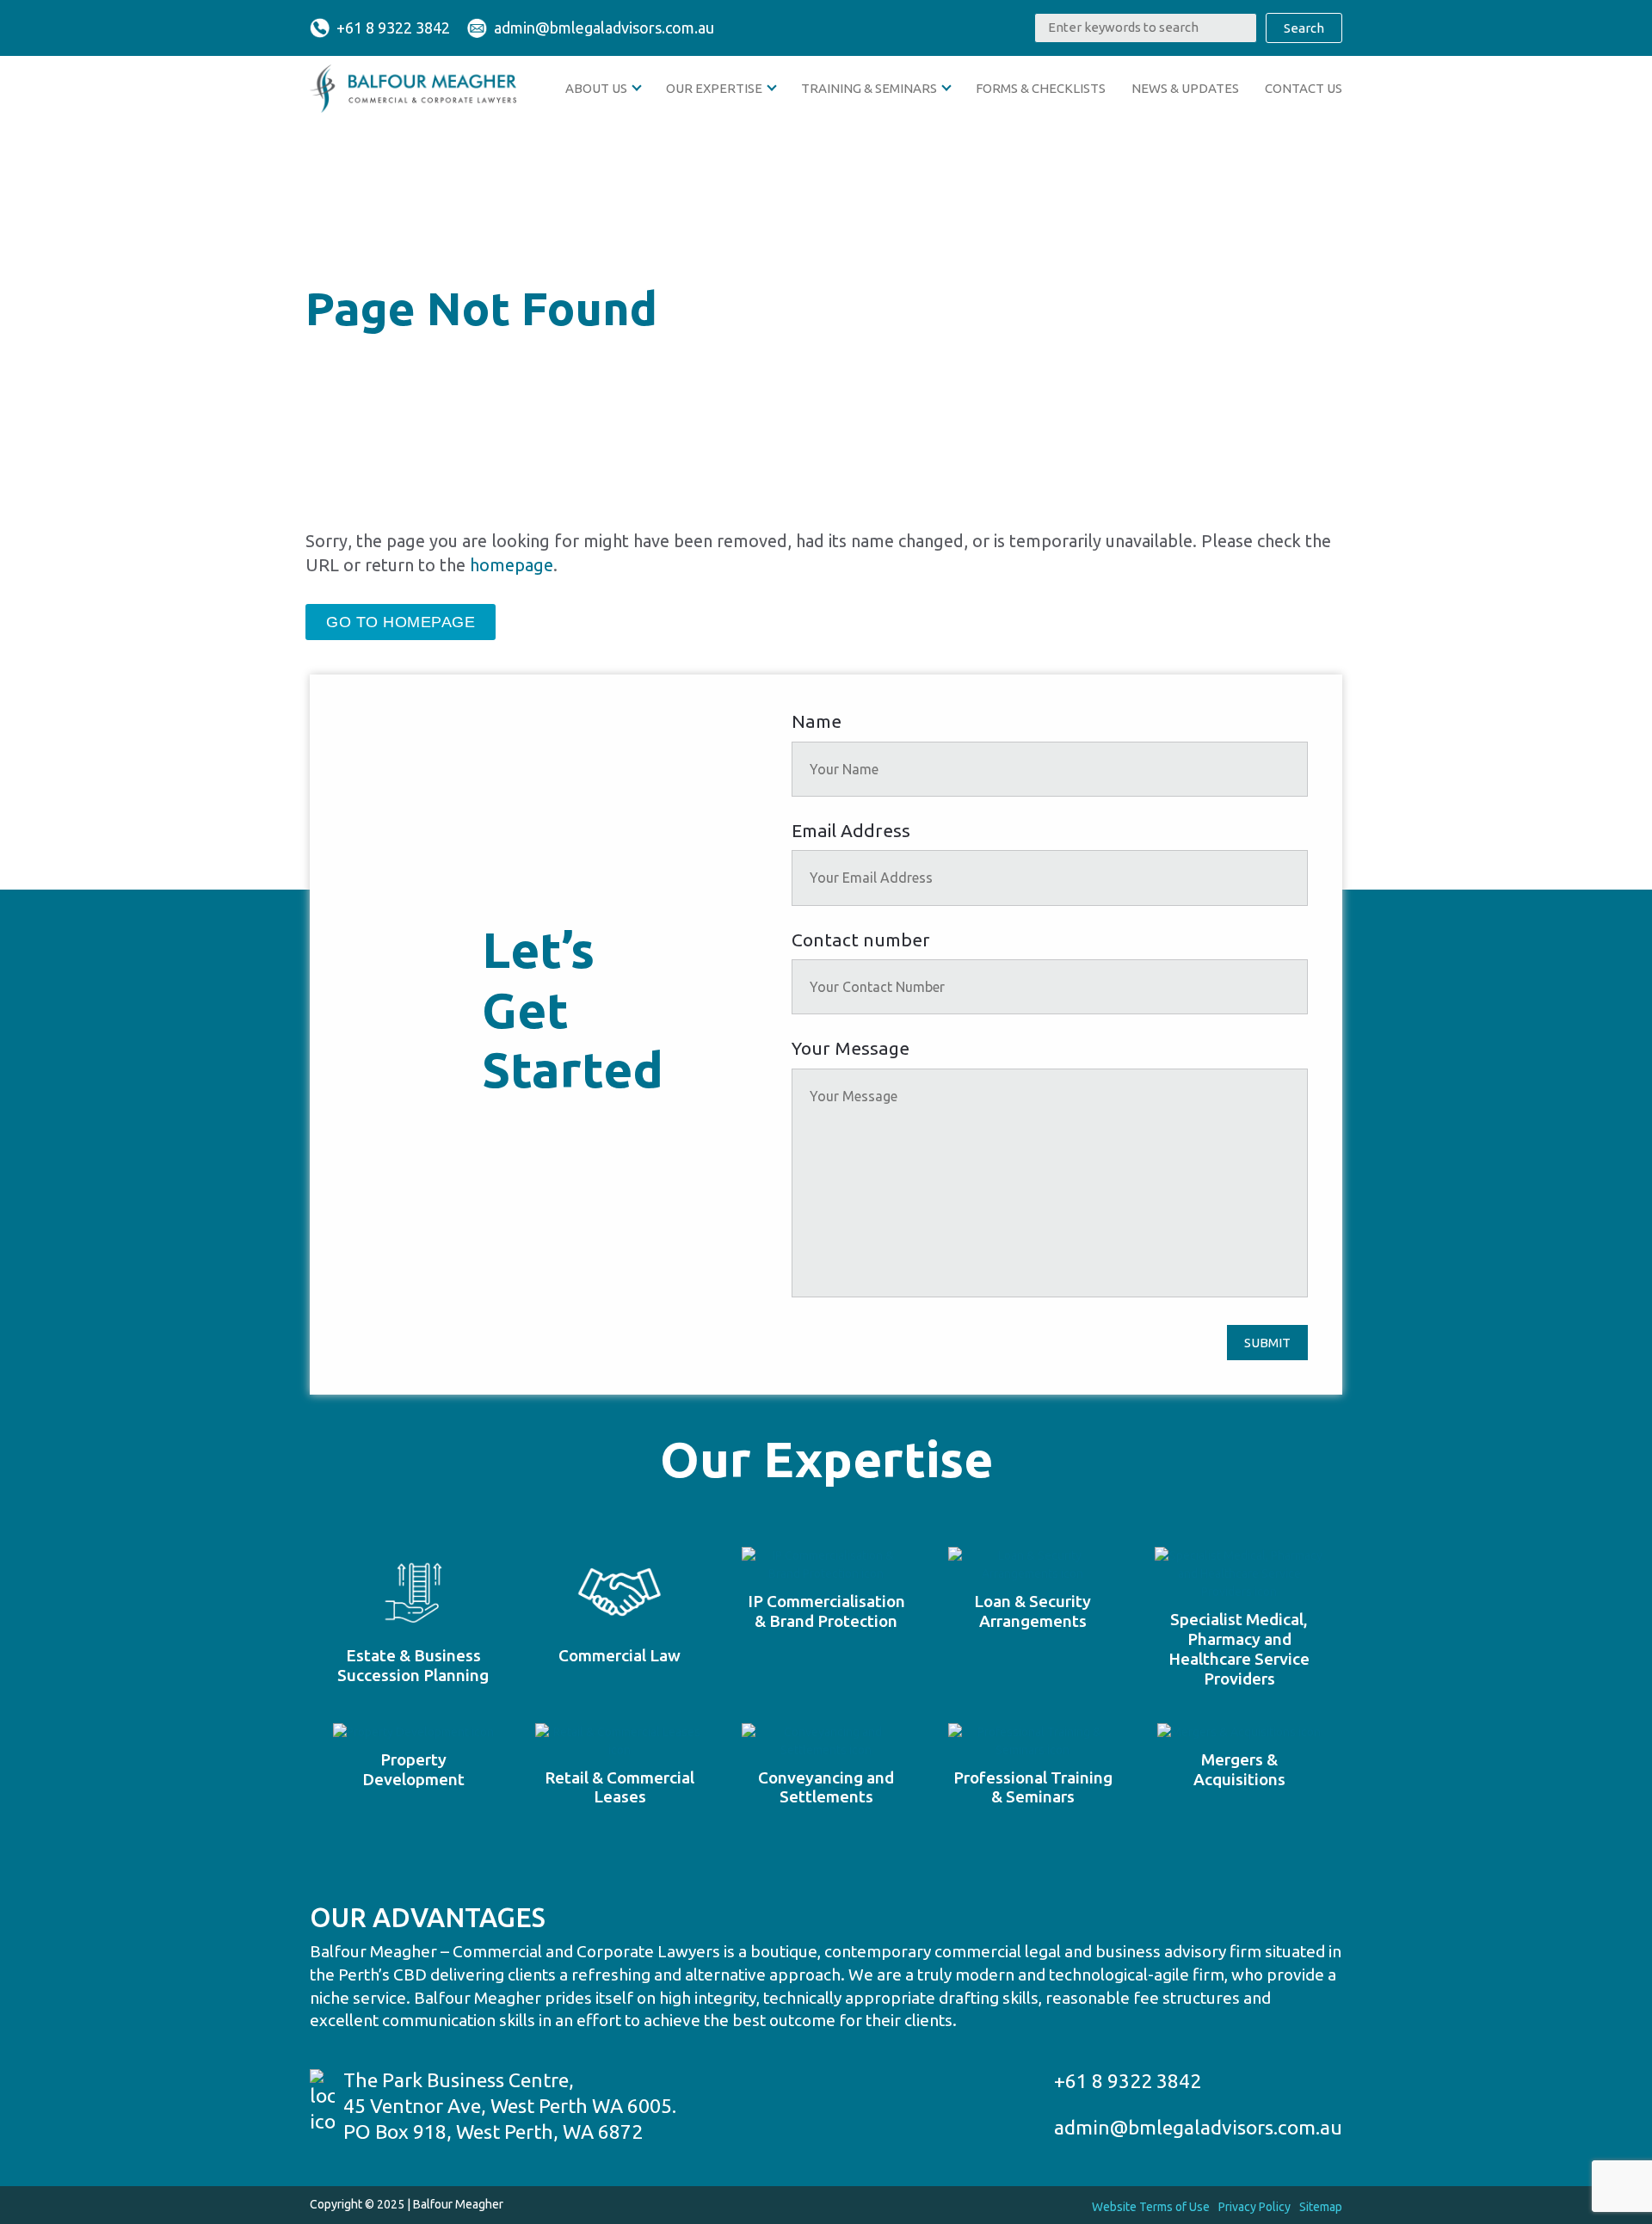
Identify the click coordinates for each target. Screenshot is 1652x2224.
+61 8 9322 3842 (393, 28)
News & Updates (1185, 88)
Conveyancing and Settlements (826, 1787)
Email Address (851, 830)
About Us (596, 88)
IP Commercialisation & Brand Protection (826, 1611)
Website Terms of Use (1151, 2207)
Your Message (851, 1048)
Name (817, 721)
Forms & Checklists (1041, 88)
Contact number (861, 940)
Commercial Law (619, 1655)
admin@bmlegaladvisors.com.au (604, 28)
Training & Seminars (869, 88)
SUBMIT (1267, 1343)
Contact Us (1304, 88)
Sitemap (1321, 2207)
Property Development (413, 1769)
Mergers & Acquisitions (1239, 1769)
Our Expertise (714, 88)
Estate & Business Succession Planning (413, 1665)
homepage (512, 565)
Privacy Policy (1254, 2207)
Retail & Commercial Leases (619, 1787)
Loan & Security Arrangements (1032, 1611)
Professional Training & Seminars (1033, 1787)
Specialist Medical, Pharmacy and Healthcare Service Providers (1239, 1648)
